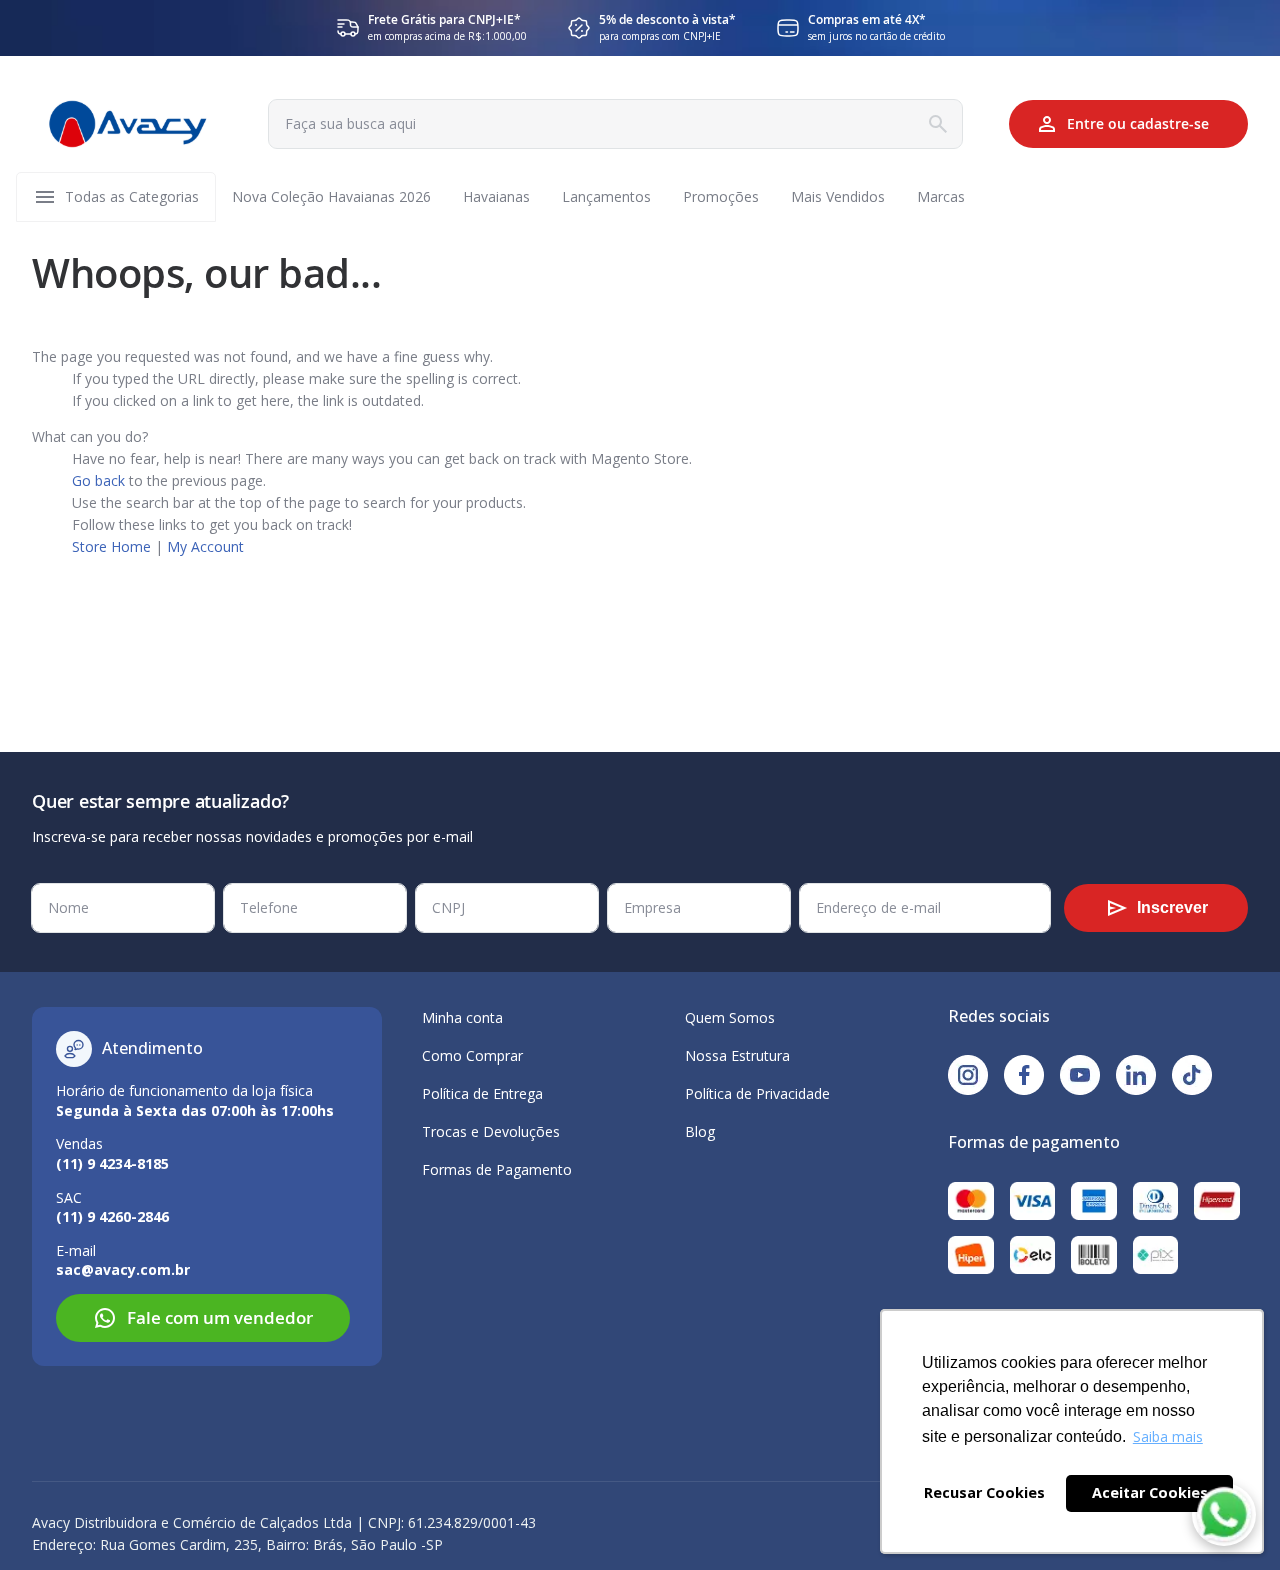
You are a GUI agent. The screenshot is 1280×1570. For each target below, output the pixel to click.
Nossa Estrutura (737, 1055)
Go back (98, 480)
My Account (205, 546)
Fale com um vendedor (220, 1317)
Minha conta (462, 1017)
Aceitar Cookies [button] (1150, 1492)
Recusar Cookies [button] (984, 1492)
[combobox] (615, 124)
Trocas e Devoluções (491, 1131)
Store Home (111, 546)
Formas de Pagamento (497, 1169)
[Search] (938, 124)
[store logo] (128, 124)
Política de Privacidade (757, 1093)
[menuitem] (132, 197)
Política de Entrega (482, 1093)
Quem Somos (730, 1017)
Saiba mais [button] (1168, 1436)
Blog (700, 1131)
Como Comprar (472, 1055)
